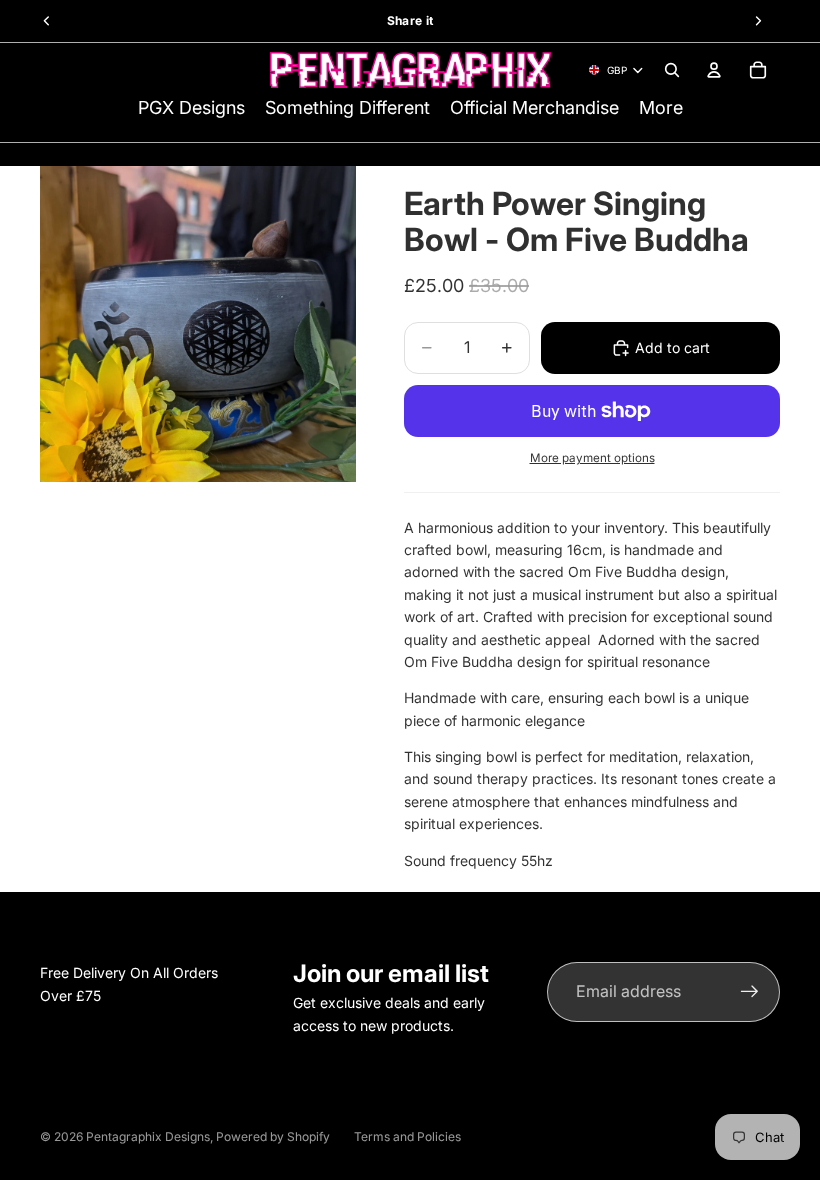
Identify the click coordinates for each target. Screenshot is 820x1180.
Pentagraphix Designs (148, 1136)
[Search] (672, 70)
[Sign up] (750, 992)
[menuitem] (661, 108)
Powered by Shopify (273, 1136)
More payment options (592, 458)
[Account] (714, 70)
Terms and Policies (407, 1136)
